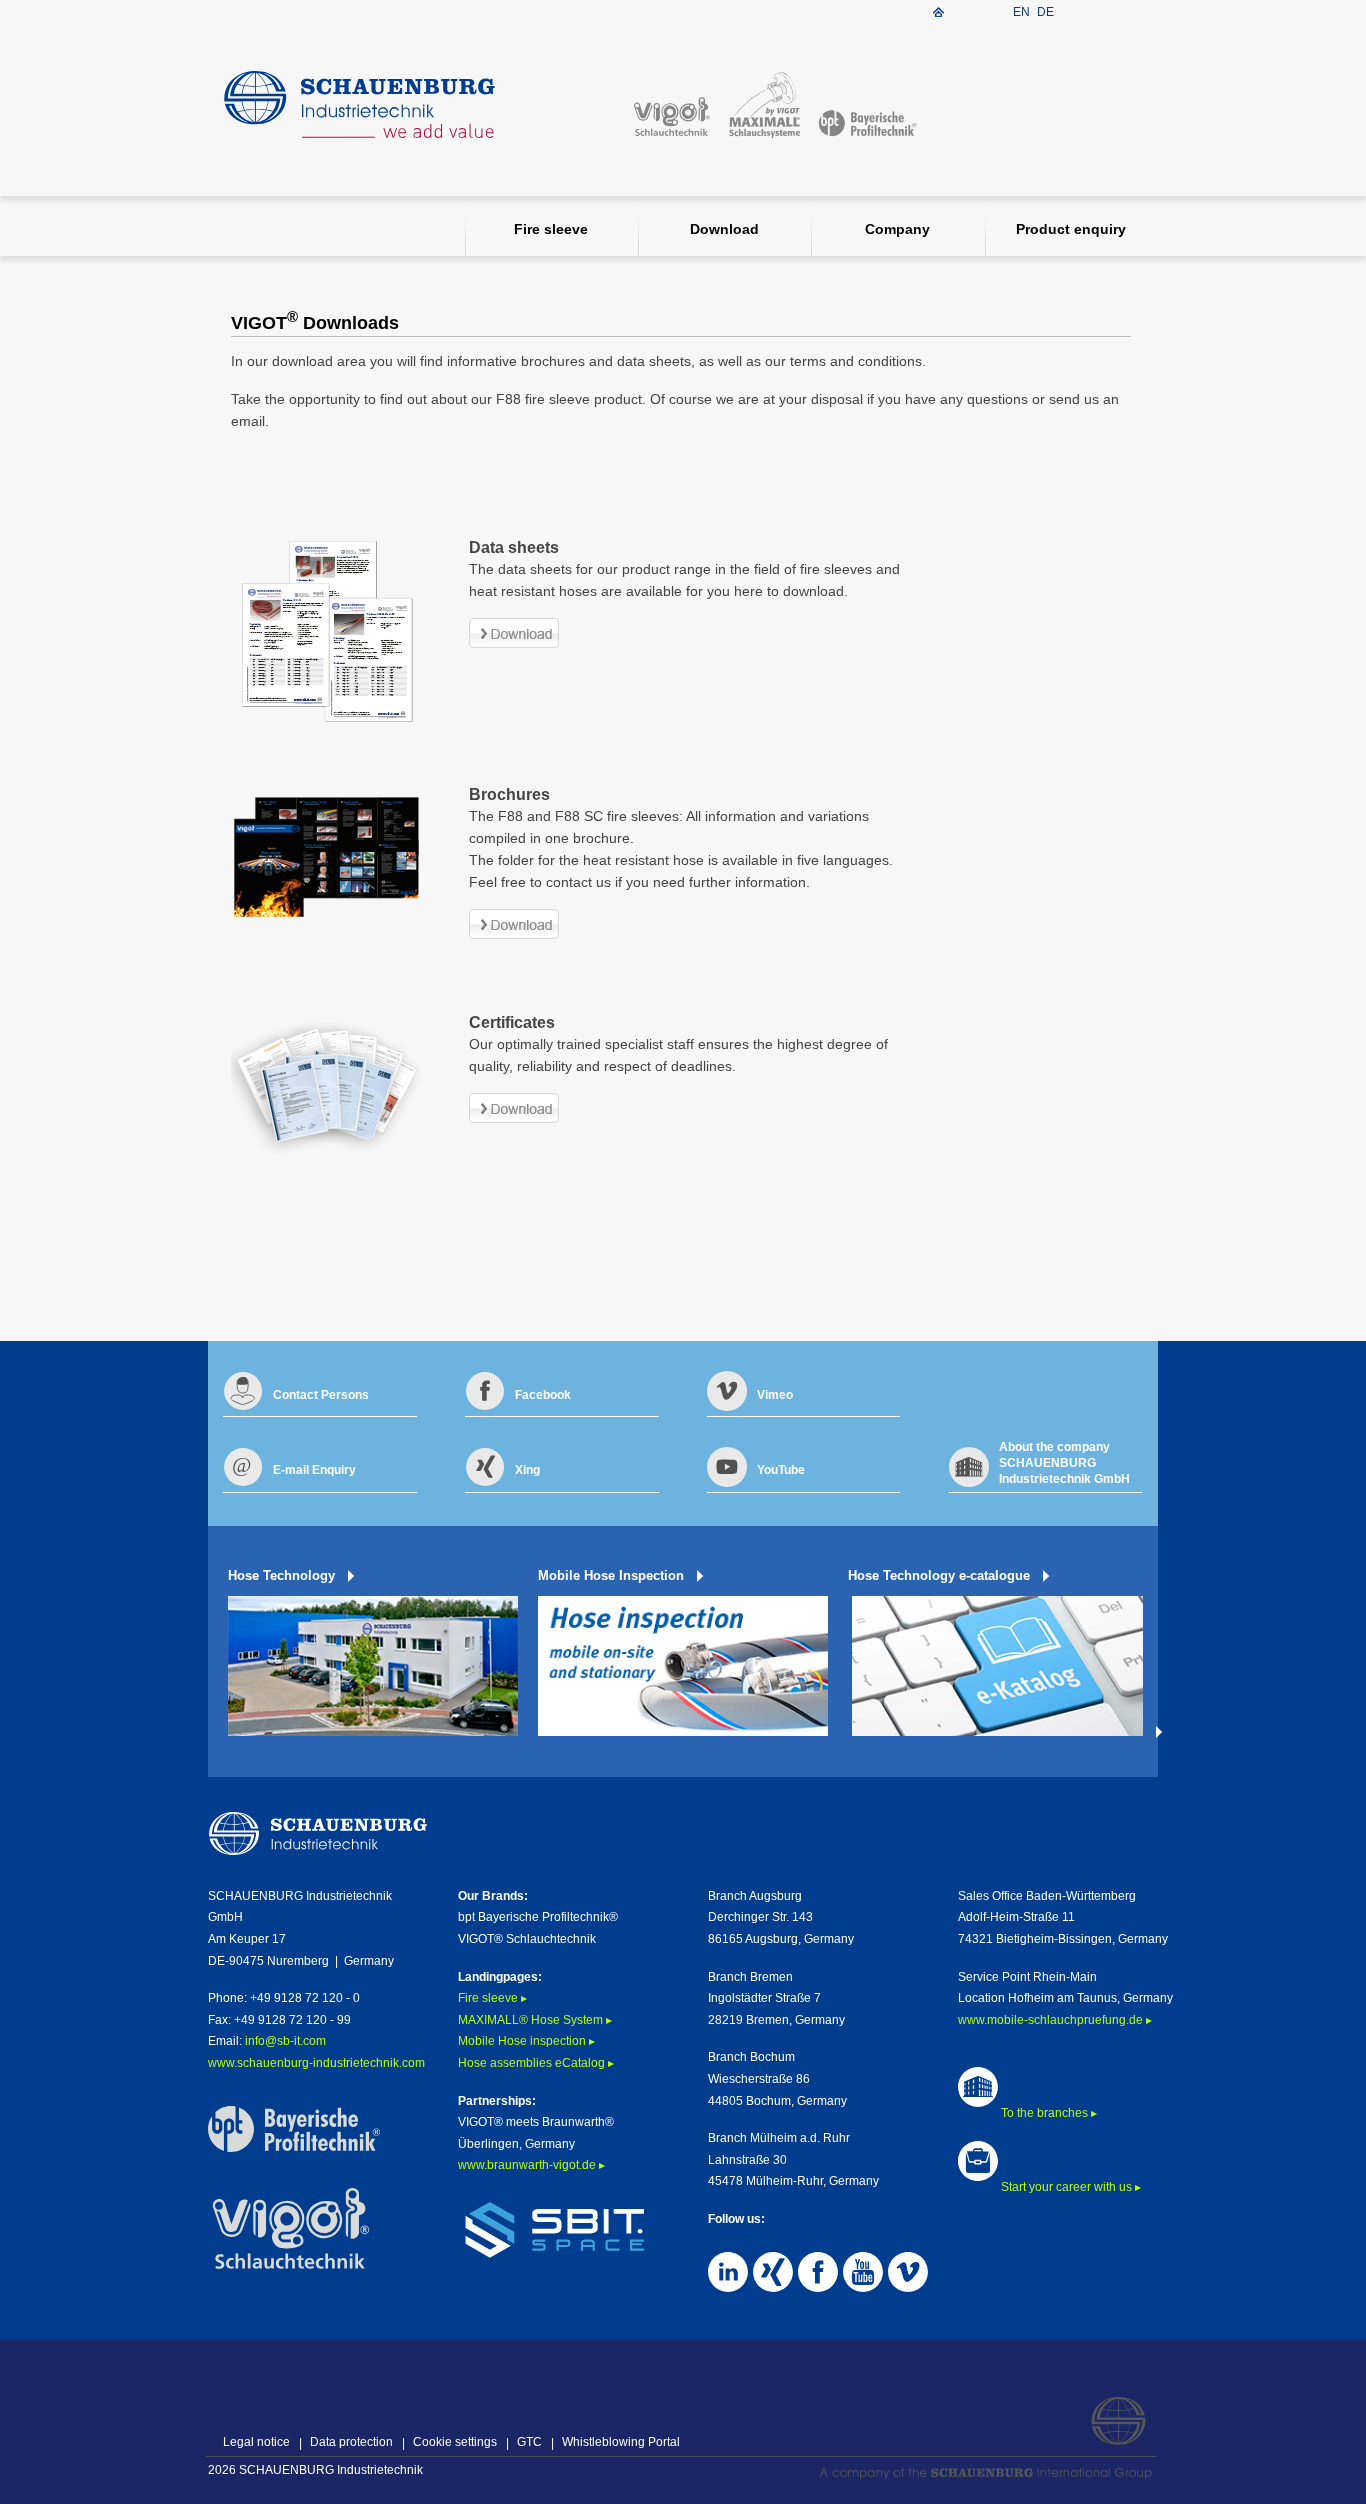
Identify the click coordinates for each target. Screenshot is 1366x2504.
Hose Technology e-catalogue (939, 1575)
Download (724, 229)
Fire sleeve (551, 229)
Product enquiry (1071, 229)
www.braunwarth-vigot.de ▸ (531, 2165)
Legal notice (256, 2442)
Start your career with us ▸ (1069, 2187)
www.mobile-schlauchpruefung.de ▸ (1055, 2020)
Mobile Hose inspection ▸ (526, 2041)
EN (1023, 12)
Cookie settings (455, 2442)
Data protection (351, 2442)
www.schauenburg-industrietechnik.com (316, 2063)
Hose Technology (281, 1575)
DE (1045, 12)
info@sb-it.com (285, 2041)
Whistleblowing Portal (621, 2442)
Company (897, 229)
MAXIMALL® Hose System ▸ (535, 2020)
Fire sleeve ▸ (492, 1998)
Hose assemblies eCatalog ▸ (536, 2063)
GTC (529, 2442)
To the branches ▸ (1047, 2113)
